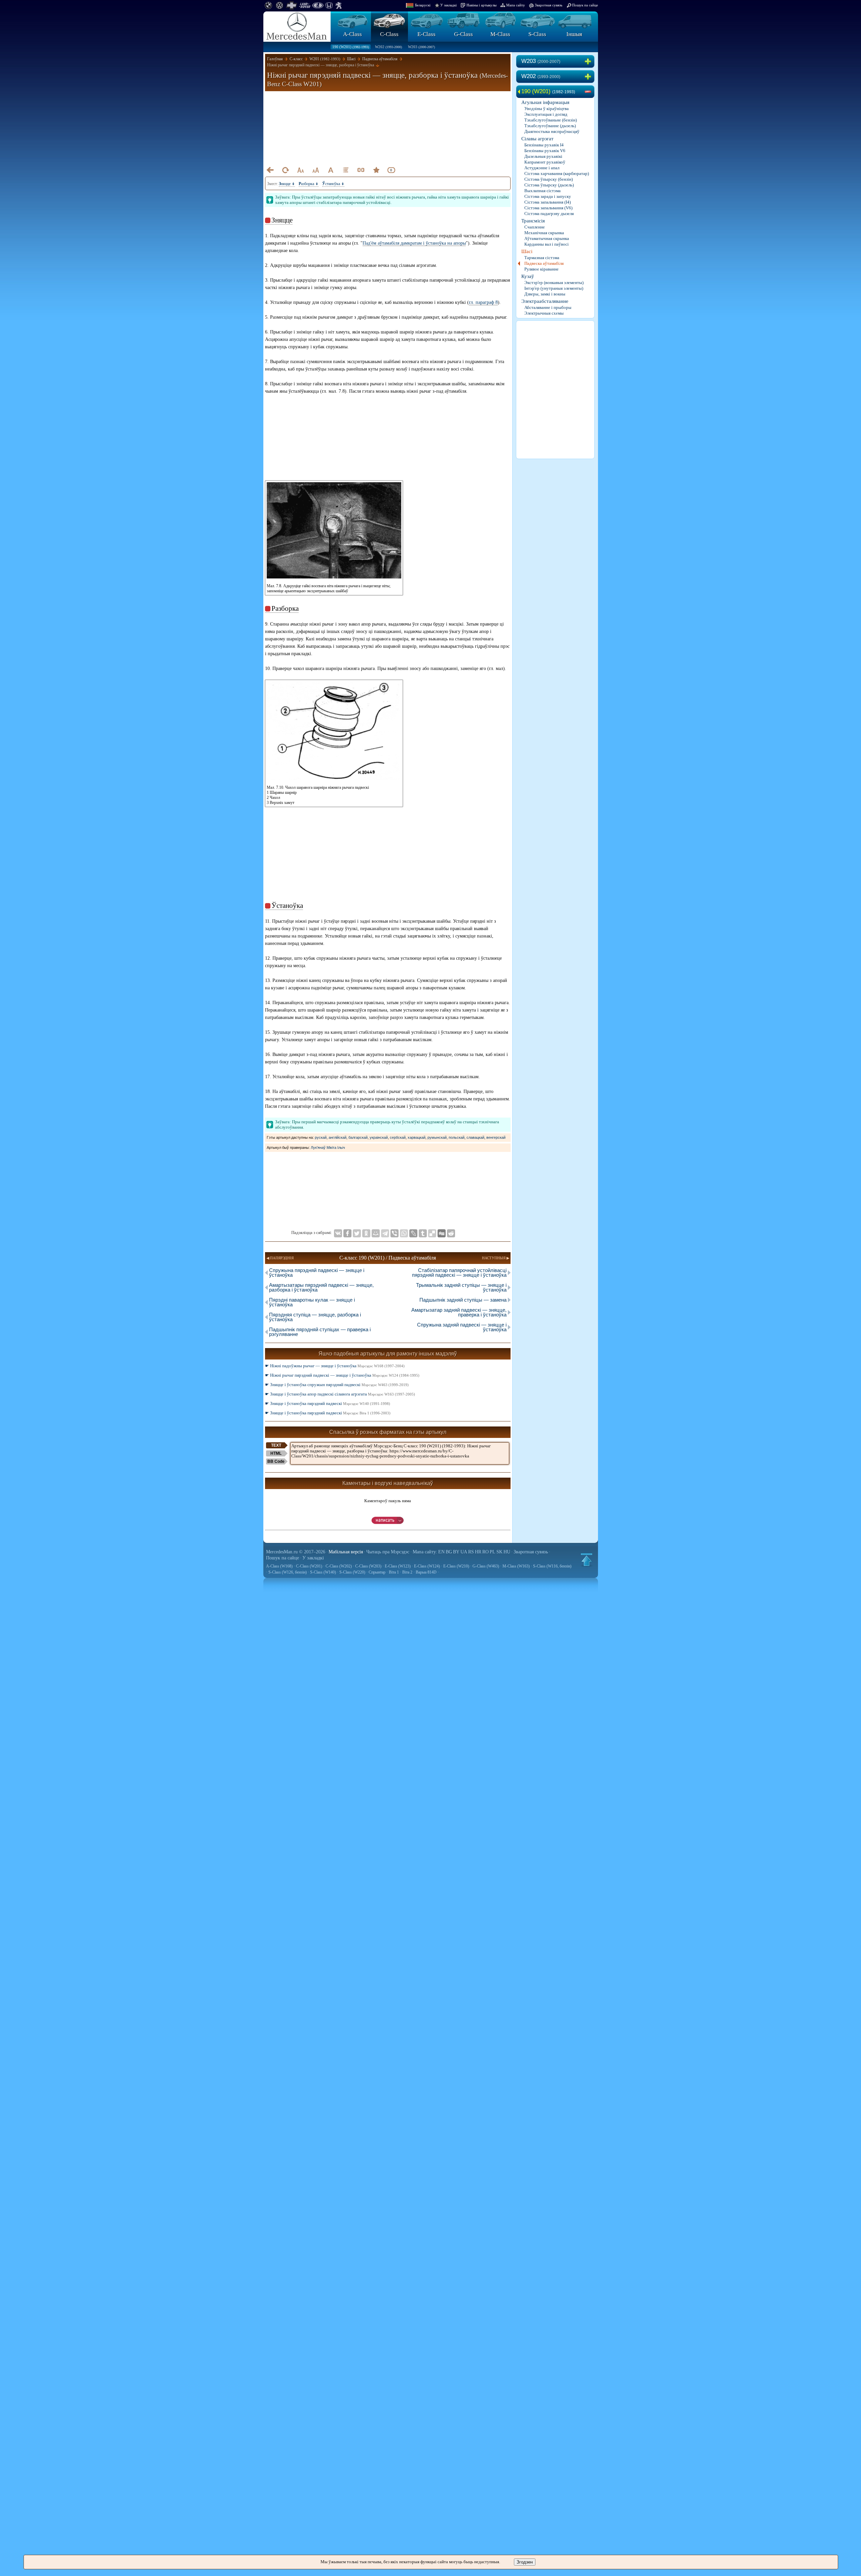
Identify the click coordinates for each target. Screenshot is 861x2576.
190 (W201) (351, 47)
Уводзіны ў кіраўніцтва (547, 109)
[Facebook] (347, 1233)
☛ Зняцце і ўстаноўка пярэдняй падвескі (328, 1403)
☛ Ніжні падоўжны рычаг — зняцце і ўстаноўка (335, 1366)
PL (493, 1552)
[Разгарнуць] (589, 62)
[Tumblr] (423, 1233)
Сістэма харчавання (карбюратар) (557, 173)
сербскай (398, 1137)
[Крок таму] (270, 170)
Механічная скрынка (544, 233)
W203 (421, 47)
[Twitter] (357, 1233)
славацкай (475, 1137)
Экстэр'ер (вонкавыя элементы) (554, 283)
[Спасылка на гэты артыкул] (361, 170)
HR (478, 1552)
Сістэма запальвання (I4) (548, 202)
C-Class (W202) (339, 1566)
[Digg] (442, 1233)
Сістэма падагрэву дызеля (549, 214)
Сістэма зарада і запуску (548, 196)
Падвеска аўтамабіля (544, 263)
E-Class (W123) (398, 1566)
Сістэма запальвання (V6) (548, 208)
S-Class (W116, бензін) (552, 1566)
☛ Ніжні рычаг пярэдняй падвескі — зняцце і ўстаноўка (342, 1375)
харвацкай (417, 1137)
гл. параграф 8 (483, 302)
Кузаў (528, 276)
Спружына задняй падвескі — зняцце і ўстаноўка (462, 1327)
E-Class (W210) (456, 1566)
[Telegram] (385, 1233)
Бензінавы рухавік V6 (545, 151)
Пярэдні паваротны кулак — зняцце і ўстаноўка (312, 1302)
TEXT (276, 1445)
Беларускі (423, 5)
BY (456, 1552)
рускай (321, 1137)
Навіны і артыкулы (481, 5)
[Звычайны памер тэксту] (331, 170)
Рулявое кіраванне (541, 269)
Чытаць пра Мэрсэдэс (388, 1552)
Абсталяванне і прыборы (548, 307)
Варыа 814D (426, 1572)
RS (471, 1552)
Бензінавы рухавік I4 (544, 145)
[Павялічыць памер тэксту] (315, 170)
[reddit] (451, 1233)
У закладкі (448, 5)
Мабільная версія (346, 1552)
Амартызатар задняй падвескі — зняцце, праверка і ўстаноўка (459, 1312)
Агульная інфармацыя (545, 102)
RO (485, 1552)
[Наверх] (587, 1560)
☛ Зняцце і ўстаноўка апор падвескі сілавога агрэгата (340, 1394)
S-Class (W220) (352, 1572)
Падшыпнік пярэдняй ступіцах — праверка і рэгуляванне (320, 1332)
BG (449, 1552)
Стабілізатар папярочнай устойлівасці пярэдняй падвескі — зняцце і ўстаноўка (459, 1273)
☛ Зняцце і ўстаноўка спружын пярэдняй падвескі (337, 1385)
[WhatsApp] (404, 1233)
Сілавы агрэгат (537, 139)
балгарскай (358, 1137)
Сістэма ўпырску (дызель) (549, 185)
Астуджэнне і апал (542, 168)
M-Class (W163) (516, 1566)
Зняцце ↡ (287, 184)
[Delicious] (432, 1233)
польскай (457, 1137)
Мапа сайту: (425, 1552)
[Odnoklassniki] (366, 1233)
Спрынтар (377, 1572)
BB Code (276, 1461)
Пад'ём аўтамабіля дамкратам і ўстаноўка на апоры (414, 243)
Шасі (527, 251)
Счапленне (535, 227)
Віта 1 (394, 1572)
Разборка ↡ (309, 184)
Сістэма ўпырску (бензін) (549, 179)
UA (464, 1552)
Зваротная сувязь (549, 5)
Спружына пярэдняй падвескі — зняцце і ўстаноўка (317, 1273)
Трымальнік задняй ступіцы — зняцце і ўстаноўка (461, 1287)
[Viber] (395, 1233)
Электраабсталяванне (545, 301)
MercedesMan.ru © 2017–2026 (296, 1552)
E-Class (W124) (427, 1566)
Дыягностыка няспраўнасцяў (552, 131)
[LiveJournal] (413, 1233)
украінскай (379, 1137)
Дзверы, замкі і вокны (545, 294)
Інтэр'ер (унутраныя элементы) (554, 288)
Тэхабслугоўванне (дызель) (550, 126)
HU (507, 1552)
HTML (276, 1453)
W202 (388, 47)
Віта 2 (407, 1572)
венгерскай (496, 1137)
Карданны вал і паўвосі (547, 244)
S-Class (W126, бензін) (288, 1572)
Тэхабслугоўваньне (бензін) (551, 120)
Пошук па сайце (585, 5)
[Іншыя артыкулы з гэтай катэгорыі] (346, 170)
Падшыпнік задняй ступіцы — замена (463, 1300)
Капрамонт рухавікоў (545, 162)
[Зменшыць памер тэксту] (300, 170)
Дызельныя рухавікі (543, 156)
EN (441, 1552)
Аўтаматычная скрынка (547, 238)
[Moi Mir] (376, 1233)
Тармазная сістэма (542, 258)
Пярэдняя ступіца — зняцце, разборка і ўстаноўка (315, 1317)
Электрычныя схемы (544, 313)
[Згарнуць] (589, 92)
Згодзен (525, 2562)
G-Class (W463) (486, 1566)
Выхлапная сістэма (542, 191)
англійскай (338, 1137)
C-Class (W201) (309, 1566)
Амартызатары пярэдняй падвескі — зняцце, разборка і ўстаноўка (321, 1287)
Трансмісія (533, 221)
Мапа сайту (516, 5)
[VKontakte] (338, 1233)
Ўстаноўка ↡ (333, 184)
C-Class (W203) (368, 1566)
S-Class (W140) (323, 1572)
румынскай (437, 1137)
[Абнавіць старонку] (285, 170)
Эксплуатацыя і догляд (546, 114)
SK (499, 1552)
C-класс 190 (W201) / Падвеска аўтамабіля (388, 1258)
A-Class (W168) (279, 1566)
